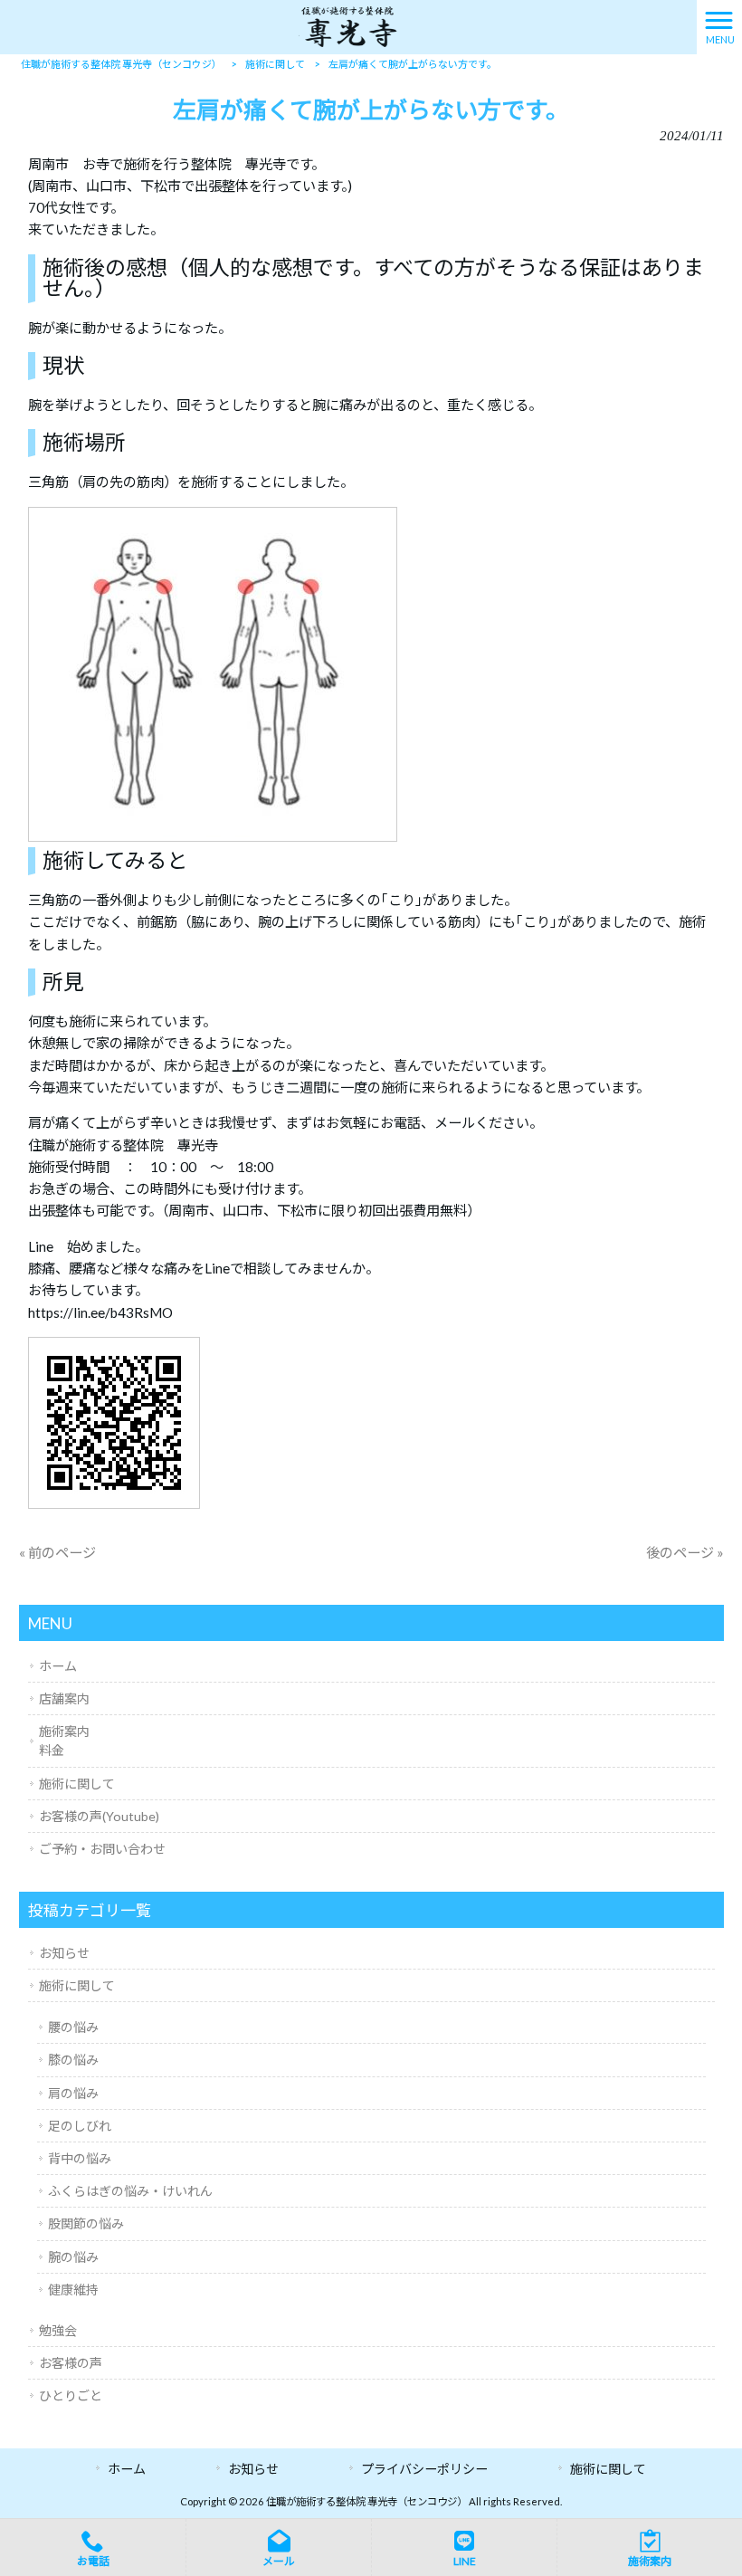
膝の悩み (73, 2060)
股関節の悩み (86, 2223)
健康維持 (73, 2290)
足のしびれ (80, 2126)
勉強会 (58, 2330)
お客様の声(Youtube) (99, 1816)
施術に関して (77, 1784)
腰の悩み (73, 2027)
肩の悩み (73, 2093)
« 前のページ (57, 1552)
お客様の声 (71, 2363)
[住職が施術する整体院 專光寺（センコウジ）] (348, 25)
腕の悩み (73, 2257)
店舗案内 (64, 1698)
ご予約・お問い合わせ (102, 1849)
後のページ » (685, 1552)
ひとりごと (71, 2395)
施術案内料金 (64, 1741)
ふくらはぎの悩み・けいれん (130, 2191)
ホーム (58, 1666)
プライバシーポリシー (424, 2469)
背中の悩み (80, 2158)
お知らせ (64, 1953)
